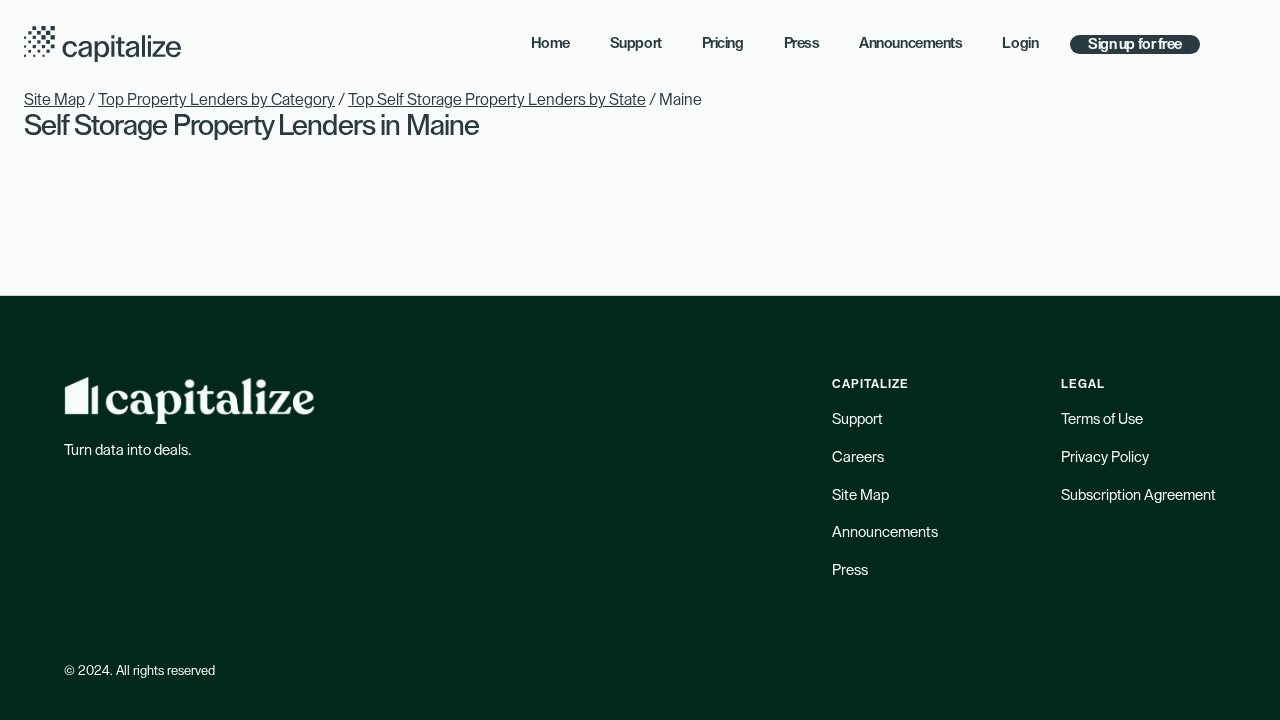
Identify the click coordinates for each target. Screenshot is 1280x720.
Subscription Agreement (1138, 495)
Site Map (54, 100)
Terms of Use (1102, 419)
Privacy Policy (1105, 457)
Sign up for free (1135, 44)
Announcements (885, 532)
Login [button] (1020, 43)
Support (857, 419)
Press (850, 570)
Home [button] (550, 43)
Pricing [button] (723, 43)
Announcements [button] (910, 43)
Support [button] (636, 43)
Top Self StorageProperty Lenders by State (497, 100)
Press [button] (802, 43)
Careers (858, 457)
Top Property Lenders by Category (216, 100)
